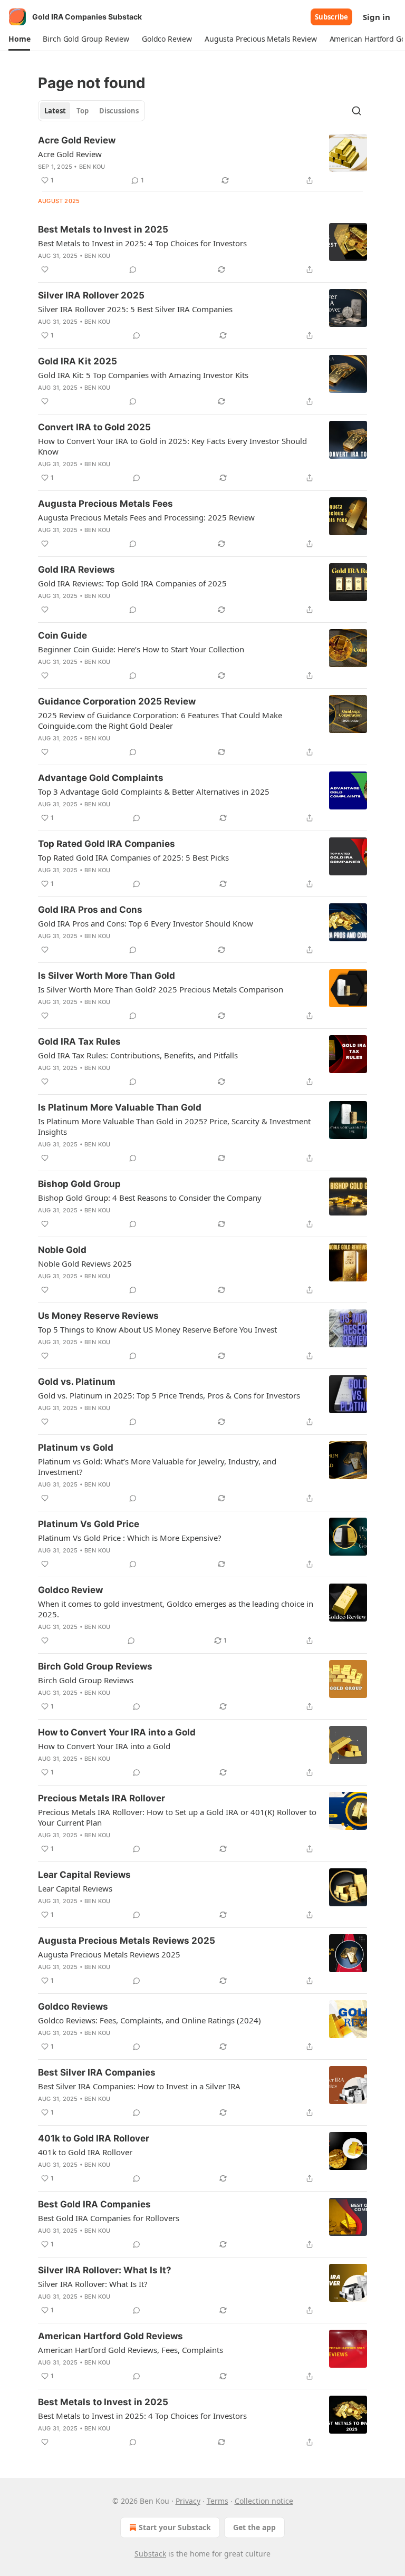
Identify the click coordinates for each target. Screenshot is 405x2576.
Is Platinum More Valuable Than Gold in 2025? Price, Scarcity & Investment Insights (174, 1126)
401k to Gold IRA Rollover (94, 2138)
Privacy (188, 2501)
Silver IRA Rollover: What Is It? (105, 2270)
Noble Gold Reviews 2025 (85, 1263)
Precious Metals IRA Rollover (102, 1798)
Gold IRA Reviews (76, 570)
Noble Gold (62, 1250)
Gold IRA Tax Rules (79, 1041)
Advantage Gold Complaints (101, 778)
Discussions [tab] (119, 111)
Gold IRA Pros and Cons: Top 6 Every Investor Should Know (146, 923)
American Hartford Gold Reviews (110, 2336)
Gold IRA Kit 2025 (78, 361)
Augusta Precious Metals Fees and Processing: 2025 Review (146, 517)
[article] (202, 160)
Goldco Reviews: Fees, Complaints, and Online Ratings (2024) (150, 2020)
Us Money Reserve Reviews (98, 1316)
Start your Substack (175, 2527)
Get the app (254, 2527)
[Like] (45, 269)
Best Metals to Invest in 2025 (103, 229)
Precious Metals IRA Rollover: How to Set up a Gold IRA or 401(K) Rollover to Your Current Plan (177, 1817)
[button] (19, 39)
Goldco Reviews (73, 2006)
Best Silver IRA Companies (97, 2072)
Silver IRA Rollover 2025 (91, 295)
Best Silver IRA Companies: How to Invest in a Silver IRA (139, 2086)
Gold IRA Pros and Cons (90, 910)
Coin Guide (62, 635)
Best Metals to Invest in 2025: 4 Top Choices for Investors (142, 243)
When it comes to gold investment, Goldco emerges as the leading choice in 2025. (176, 1609)
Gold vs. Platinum (77, 1382)
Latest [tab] (55, 111)
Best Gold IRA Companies (94, 2204)
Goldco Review (70, 1590)
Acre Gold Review (77, 140)
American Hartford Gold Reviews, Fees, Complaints (131, 2350)
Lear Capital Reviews (84, 1875)
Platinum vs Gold (76, 1448)
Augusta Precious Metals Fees (105, 504)
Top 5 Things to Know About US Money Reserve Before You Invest (157, 1329)
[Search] (356, 111)
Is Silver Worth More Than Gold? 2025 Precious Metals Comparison (161, 989)
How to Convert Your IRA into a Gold (117, 1732)
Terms (218, 2501)
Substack (150, 2554)
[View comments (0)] (133, 269)
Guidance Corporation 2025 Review (117, 701)
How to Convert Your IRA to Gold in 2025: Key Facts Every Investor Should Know (172, 446)
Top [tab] (83, 111)
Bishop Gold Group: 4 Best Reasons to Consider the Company (150, 1198)
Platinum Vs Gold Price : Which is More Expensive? (130, 1538)
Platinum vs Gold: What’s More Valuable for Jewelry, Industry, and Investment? (157, 1467)
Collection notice (264, 2501)
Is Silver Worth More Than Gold (107, 976)
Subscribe (331, 17)
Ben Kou (92, 167)
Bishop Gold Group (79, 1184)
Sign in (377, 17)
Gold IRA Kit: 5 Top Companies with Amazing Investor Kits (143, 375)
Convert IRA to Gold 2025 (94, 427)
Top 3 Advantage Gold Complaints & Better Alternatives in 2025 (154, 792)
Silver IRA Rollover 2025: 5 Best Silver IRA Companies (135, 309)
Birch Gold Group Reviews (95, 1666)
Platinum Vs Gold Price (89, 1524)
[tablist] (91, 111)
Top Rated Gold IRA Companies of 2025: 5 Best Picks (133, 857)
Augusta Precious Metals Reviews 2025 (127, 1941)
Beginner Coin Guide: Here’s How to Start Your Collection (141, 649)
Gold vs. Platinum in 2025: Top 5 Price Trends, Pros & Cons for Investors (169, 1395)
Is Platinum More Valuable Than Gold (120, 1107)
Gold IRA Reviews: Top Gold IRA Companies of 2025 (132, 583)
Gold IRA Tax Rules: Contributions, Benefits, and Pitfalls (138, 1055)
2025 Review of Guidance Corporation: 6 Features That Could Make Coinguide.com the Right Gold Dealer (160, 720)
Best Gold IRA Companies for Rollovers (109, 2218)
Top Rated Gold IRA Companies (107, 844)
